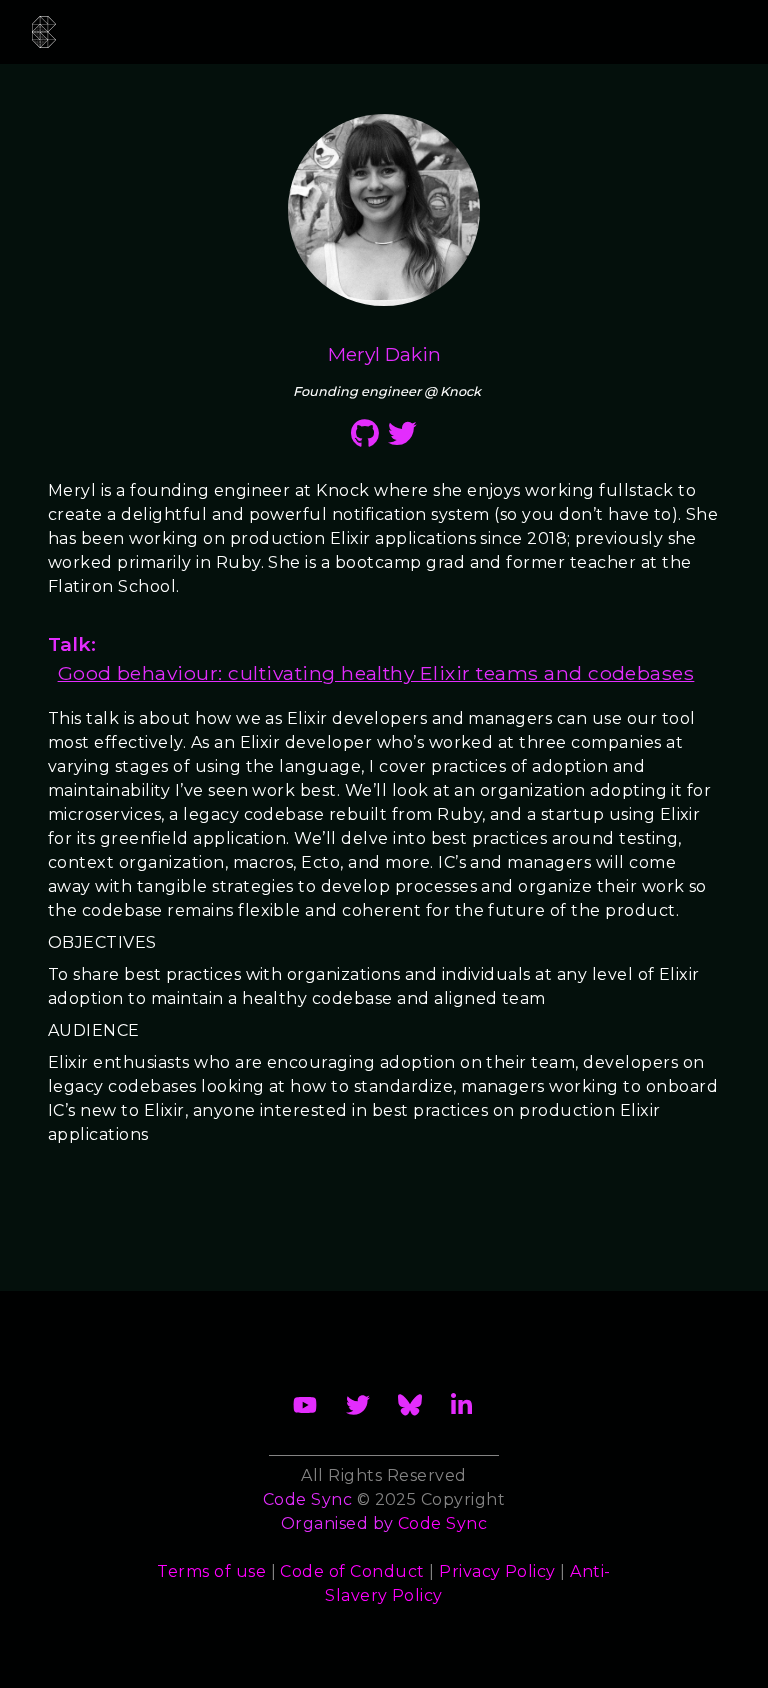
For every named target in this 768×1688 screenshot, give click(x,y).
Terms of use (211, 1571)
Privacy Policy (497, 1571)
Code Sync (442, 1523)
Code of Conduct (352, 1571)
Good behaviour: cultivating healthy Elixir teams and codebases (376, 673)
